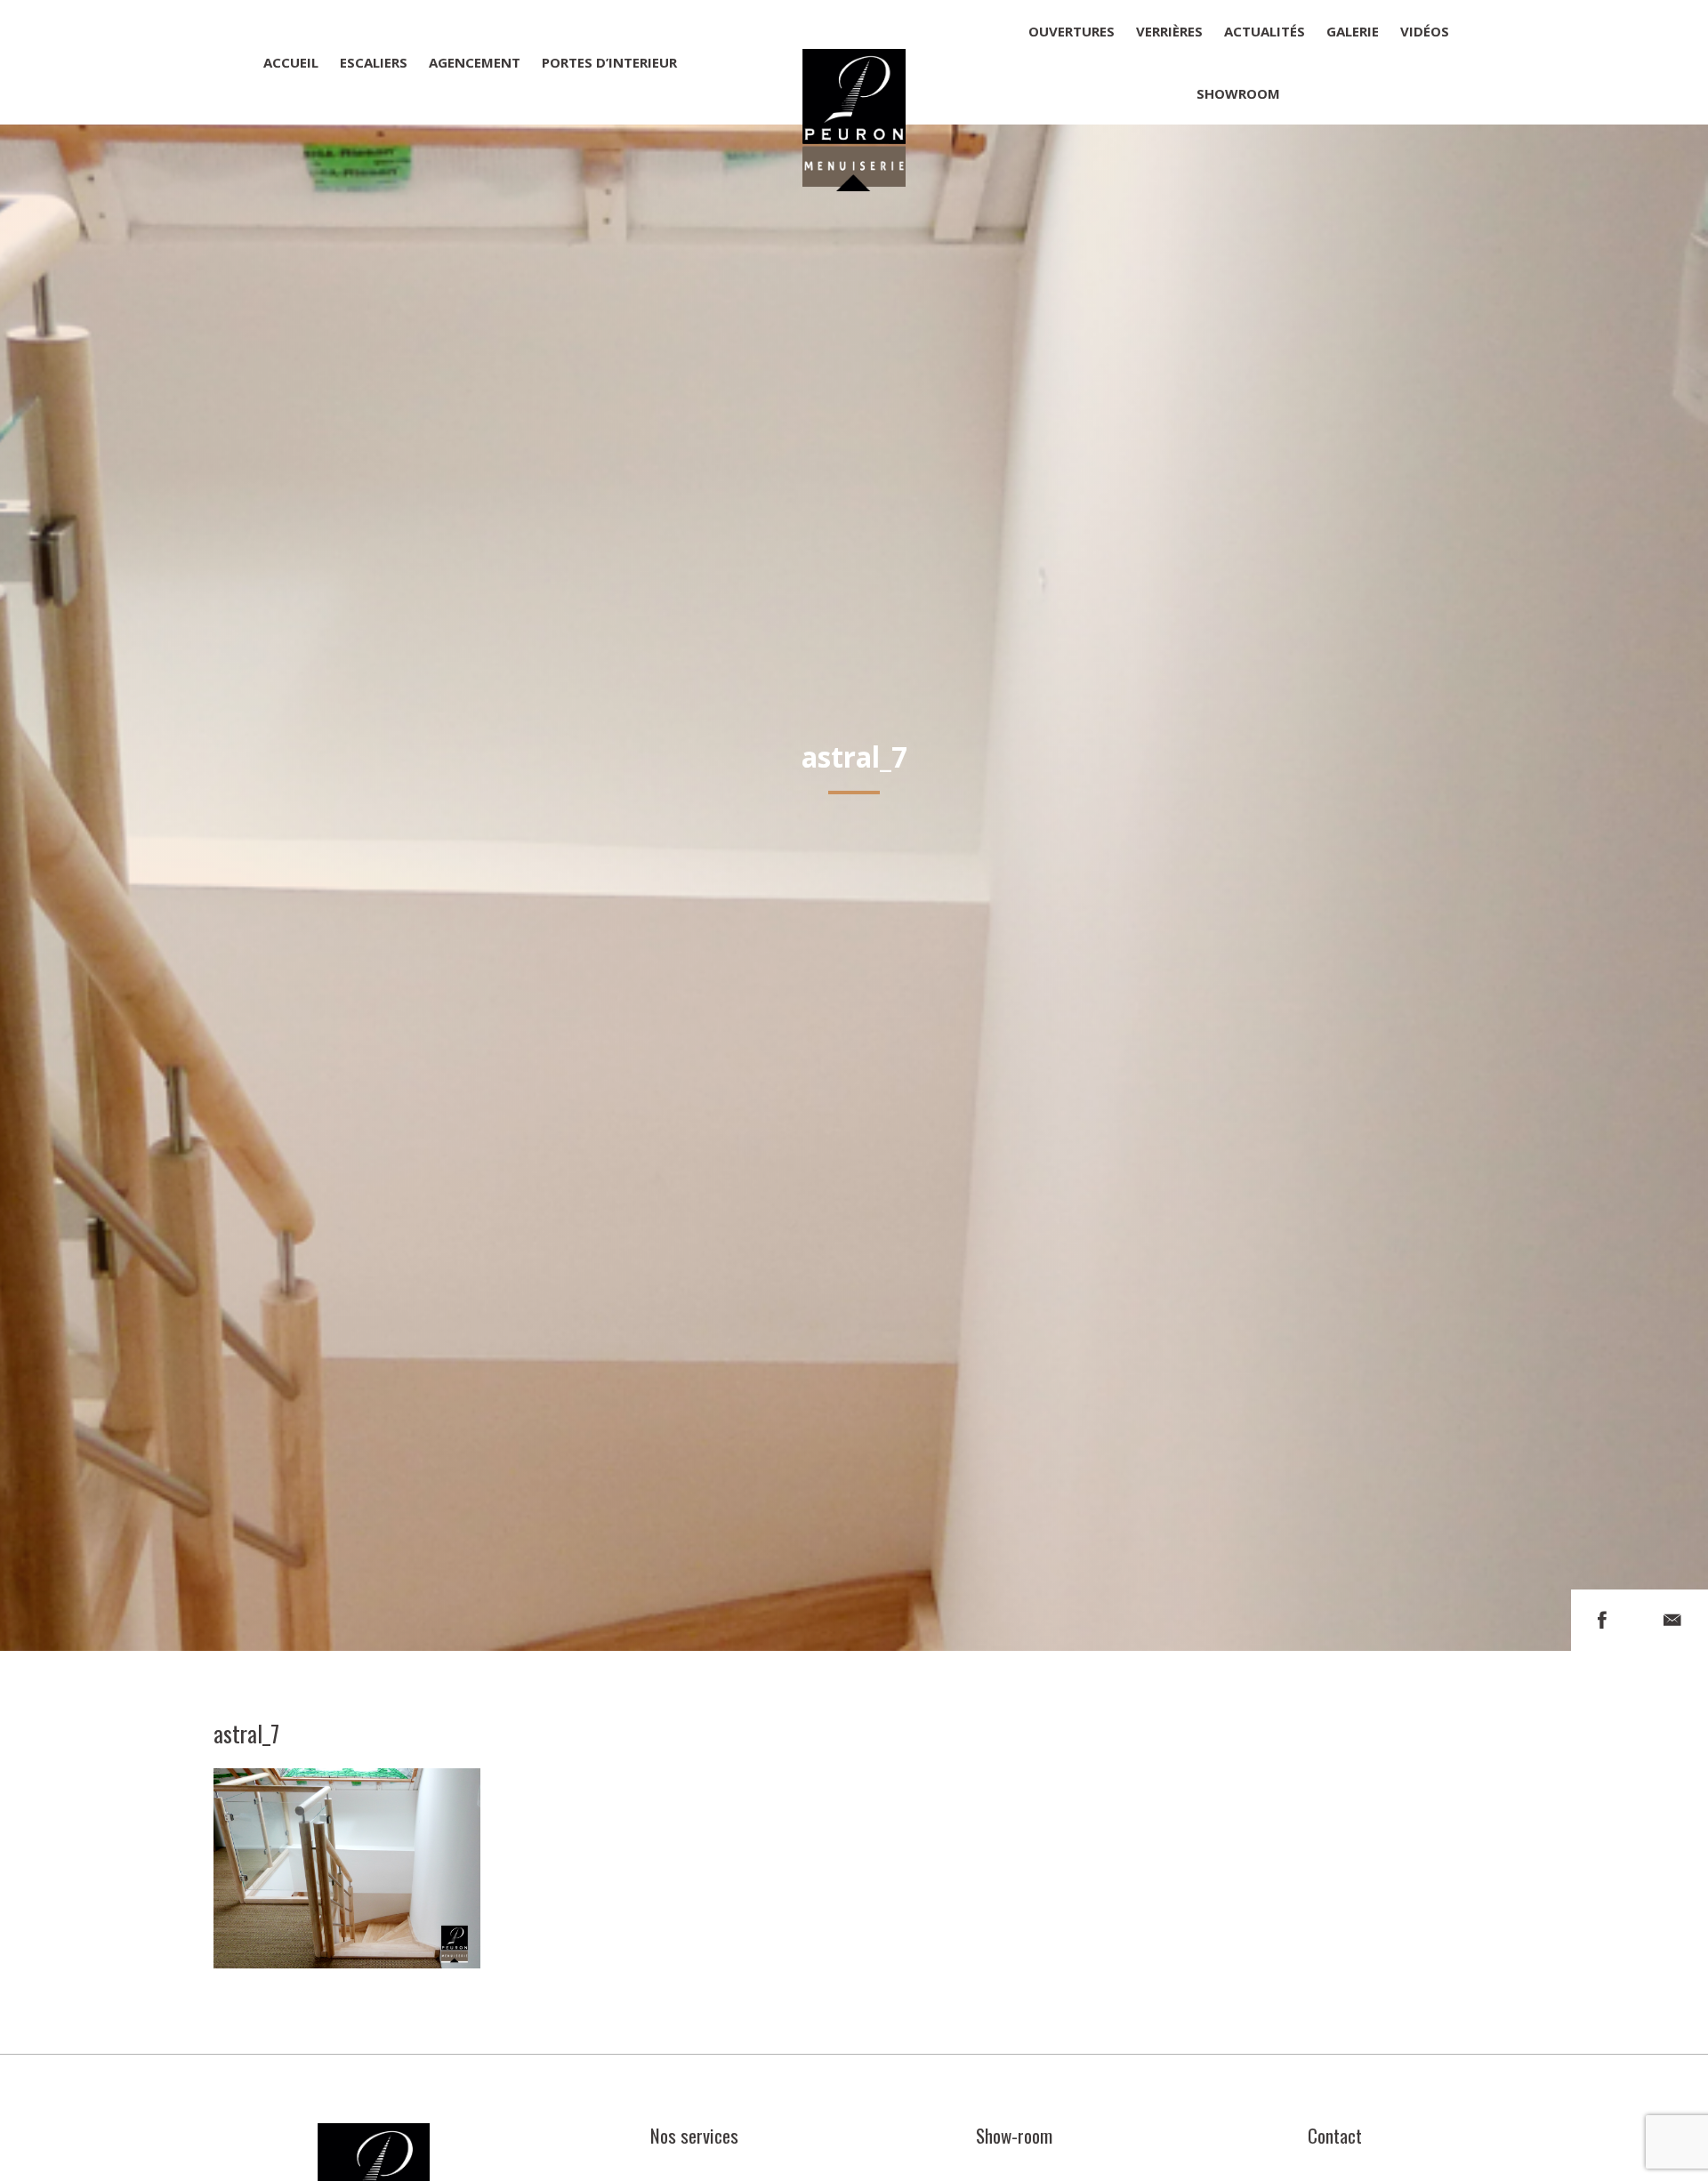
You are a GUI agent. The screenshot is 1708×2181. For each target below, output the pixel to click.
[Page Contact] (1672, 1620)
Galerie (1353, 31)
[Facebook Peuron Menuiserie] (1602, 1620)
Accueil (291, 62)
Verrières (1169, 31)
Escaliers (374, 62)
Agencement (475, 62)
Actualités (1265, 31)
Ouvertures (1072, 31)
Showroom (1238, 93)
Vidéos (1425, 31)
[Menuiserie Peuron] (854, 62)
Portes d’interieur (609, 62)
